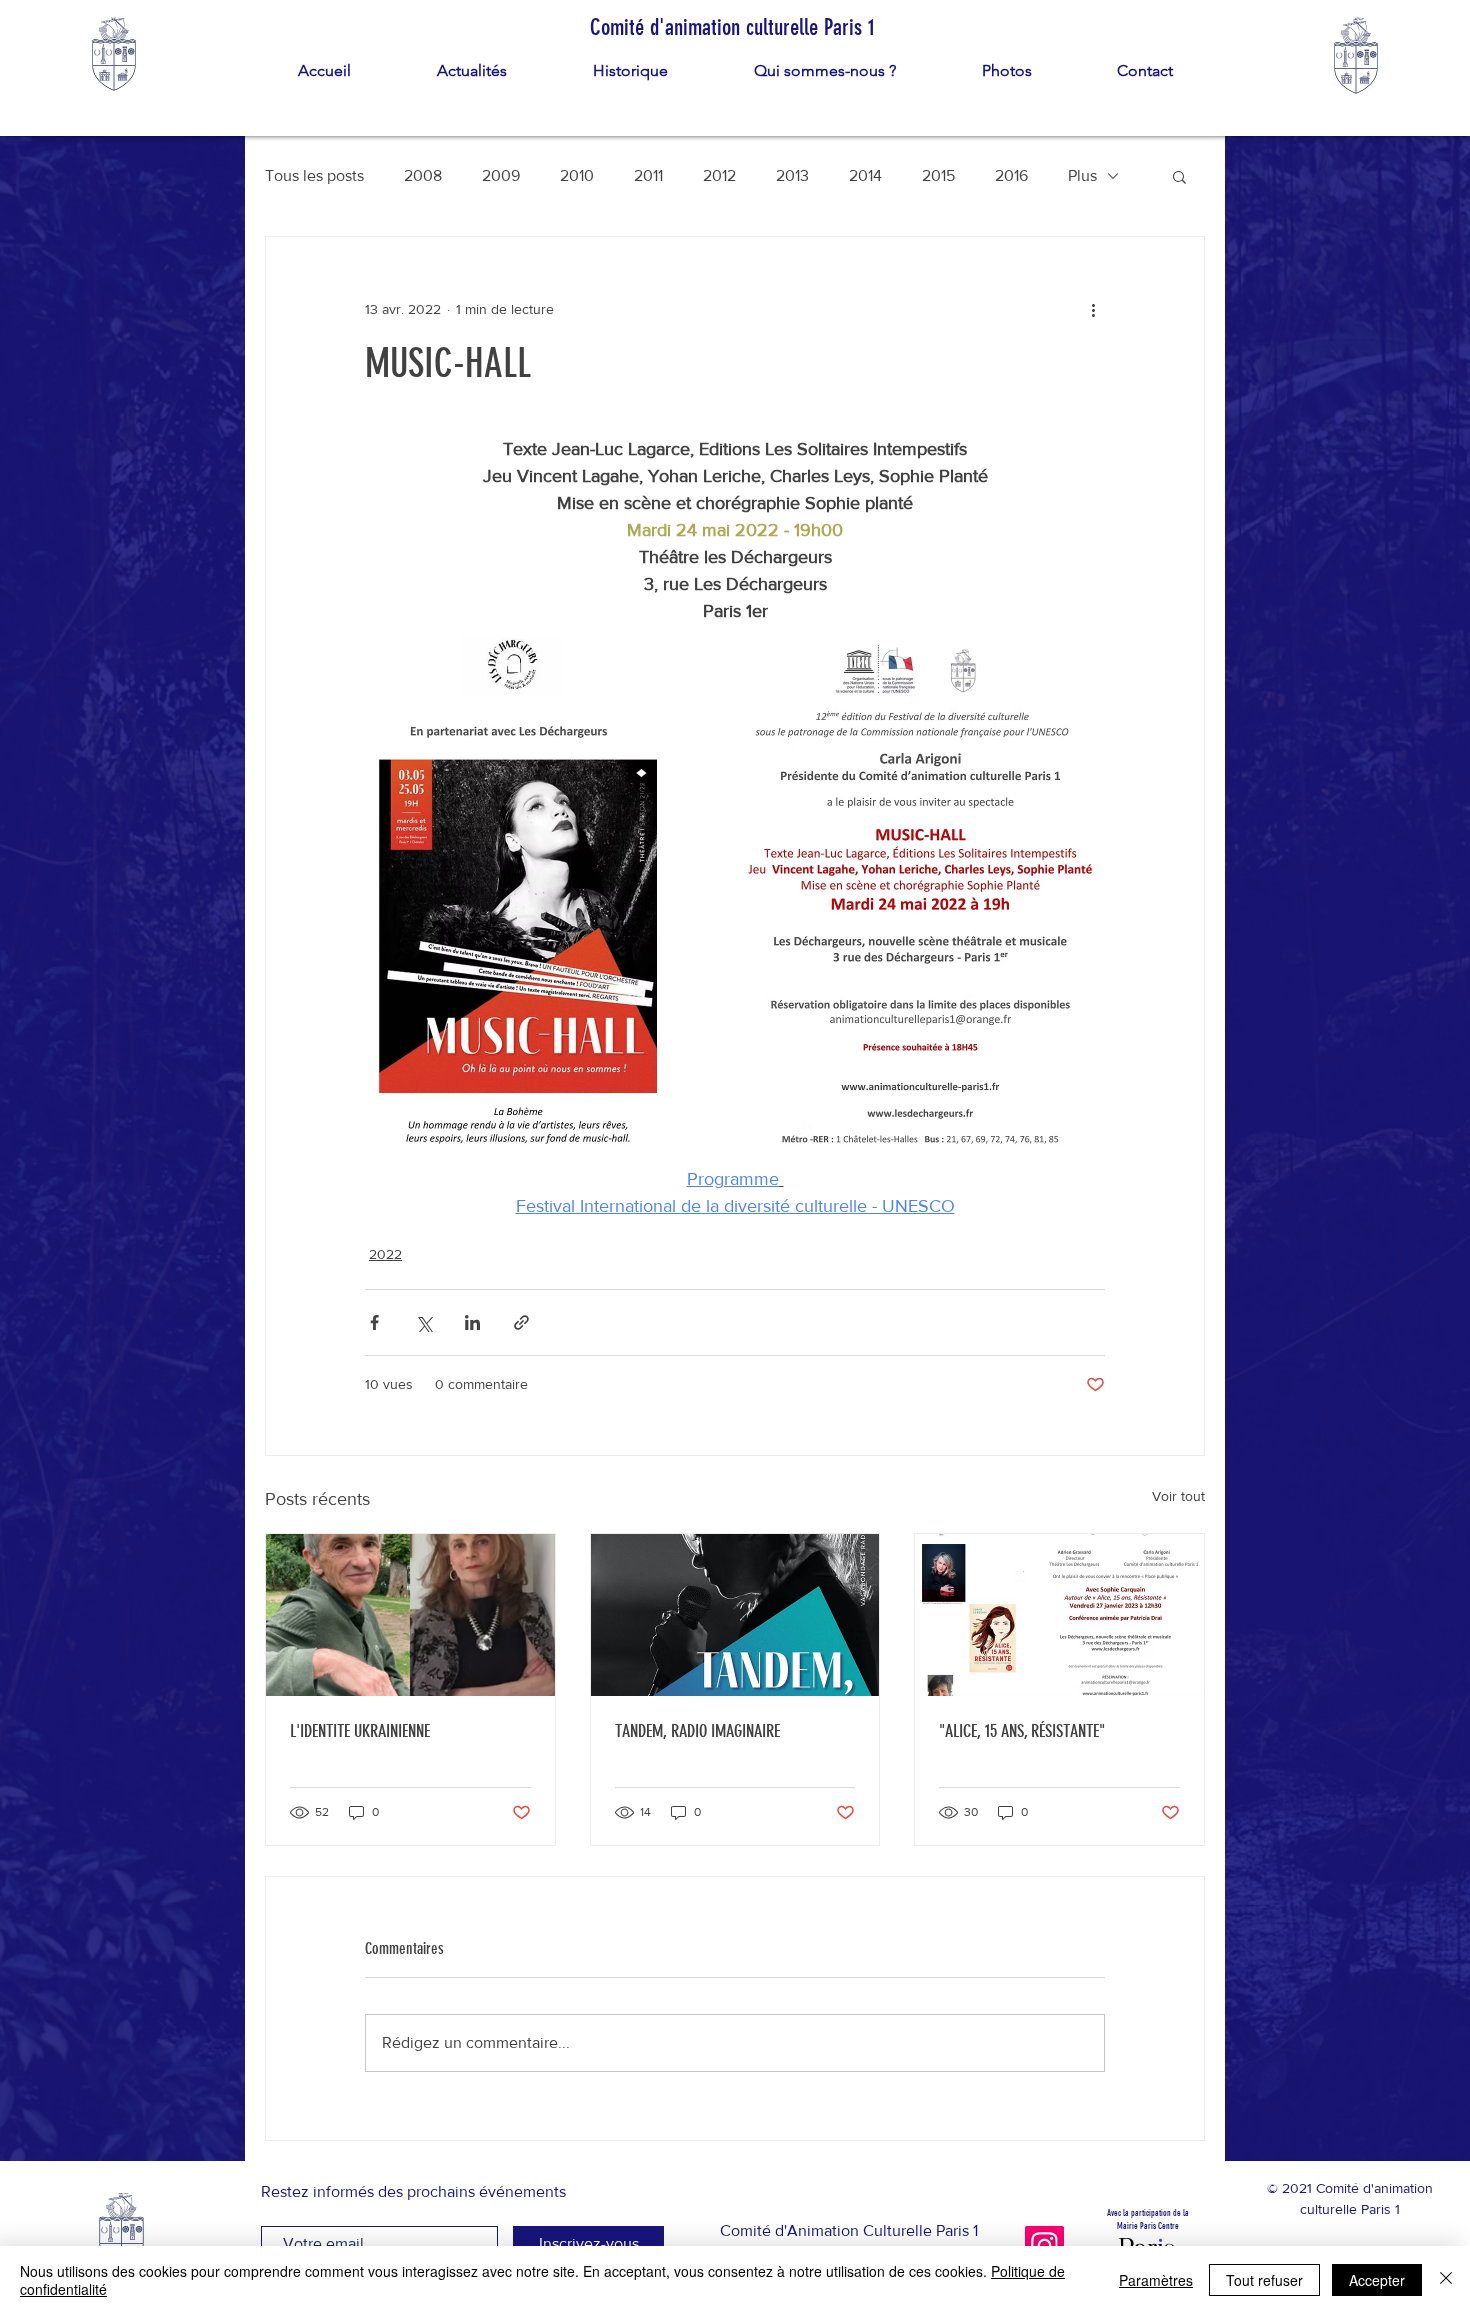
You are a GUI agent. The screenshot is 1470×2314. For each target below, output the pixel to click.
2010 (577, 175)
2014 (865, 175)
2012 (719, 175)
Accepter (1377, 2280)
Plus (1082, 175)
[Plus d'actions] (1093, 309)
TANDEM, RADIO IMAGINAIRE (697, 1731)
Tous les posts (314, 175)
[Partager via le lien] (521, 1322)
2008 (423, 175)
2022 (385, 1254)
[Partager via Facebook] (374, 1322)
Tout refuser (1264, 2280)
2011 (648, 175)
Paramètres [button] (1156, 2280)
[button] (1179, 176)
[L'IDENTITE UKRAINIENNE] (410, 1615)
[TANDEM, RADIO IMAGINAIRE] (735, 1615)
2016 (1011, 175)
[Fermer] (1446, 2280)
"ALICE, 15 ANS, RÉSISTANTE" (1022, 1731)
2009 (501, 175)
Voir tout (1178, 1496)
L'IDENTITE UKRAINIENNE (360, 1731)
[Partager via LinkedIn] (472, 1322)
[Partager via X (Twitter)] (423, 1322)
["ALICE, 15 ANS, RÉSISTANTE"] (1059, 1615)
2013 (792, 175)
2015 (938, 175)
